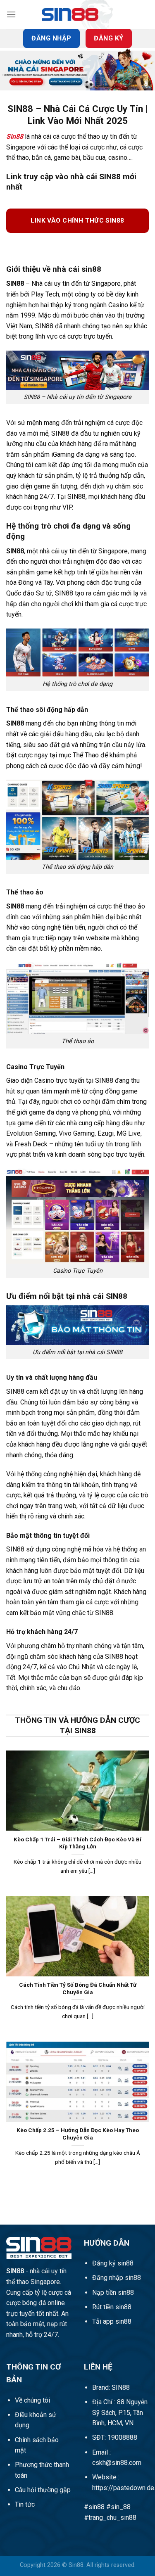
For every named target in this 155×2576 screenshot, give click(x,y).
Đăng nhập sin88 (117, 2278)
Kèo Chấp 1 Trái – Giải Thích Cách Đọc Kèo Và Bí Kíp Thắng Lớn (77, 1843)
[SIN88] (78, 14)
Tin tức (25, 2504)
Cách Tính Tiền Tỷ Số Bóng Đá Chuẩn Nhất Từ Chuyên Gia (78, 1988)
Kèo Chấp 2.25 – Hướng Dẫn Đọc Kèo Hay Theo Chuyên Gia (78, 2134)
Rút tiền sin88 (112, 2307)
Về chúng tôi (32, 2400)
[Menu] (11, 14)
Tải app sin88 (112, 2321)
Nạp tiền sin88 (113, 2293)
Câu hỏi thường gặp (43, 2490)
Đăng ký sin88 (113, 2263)
